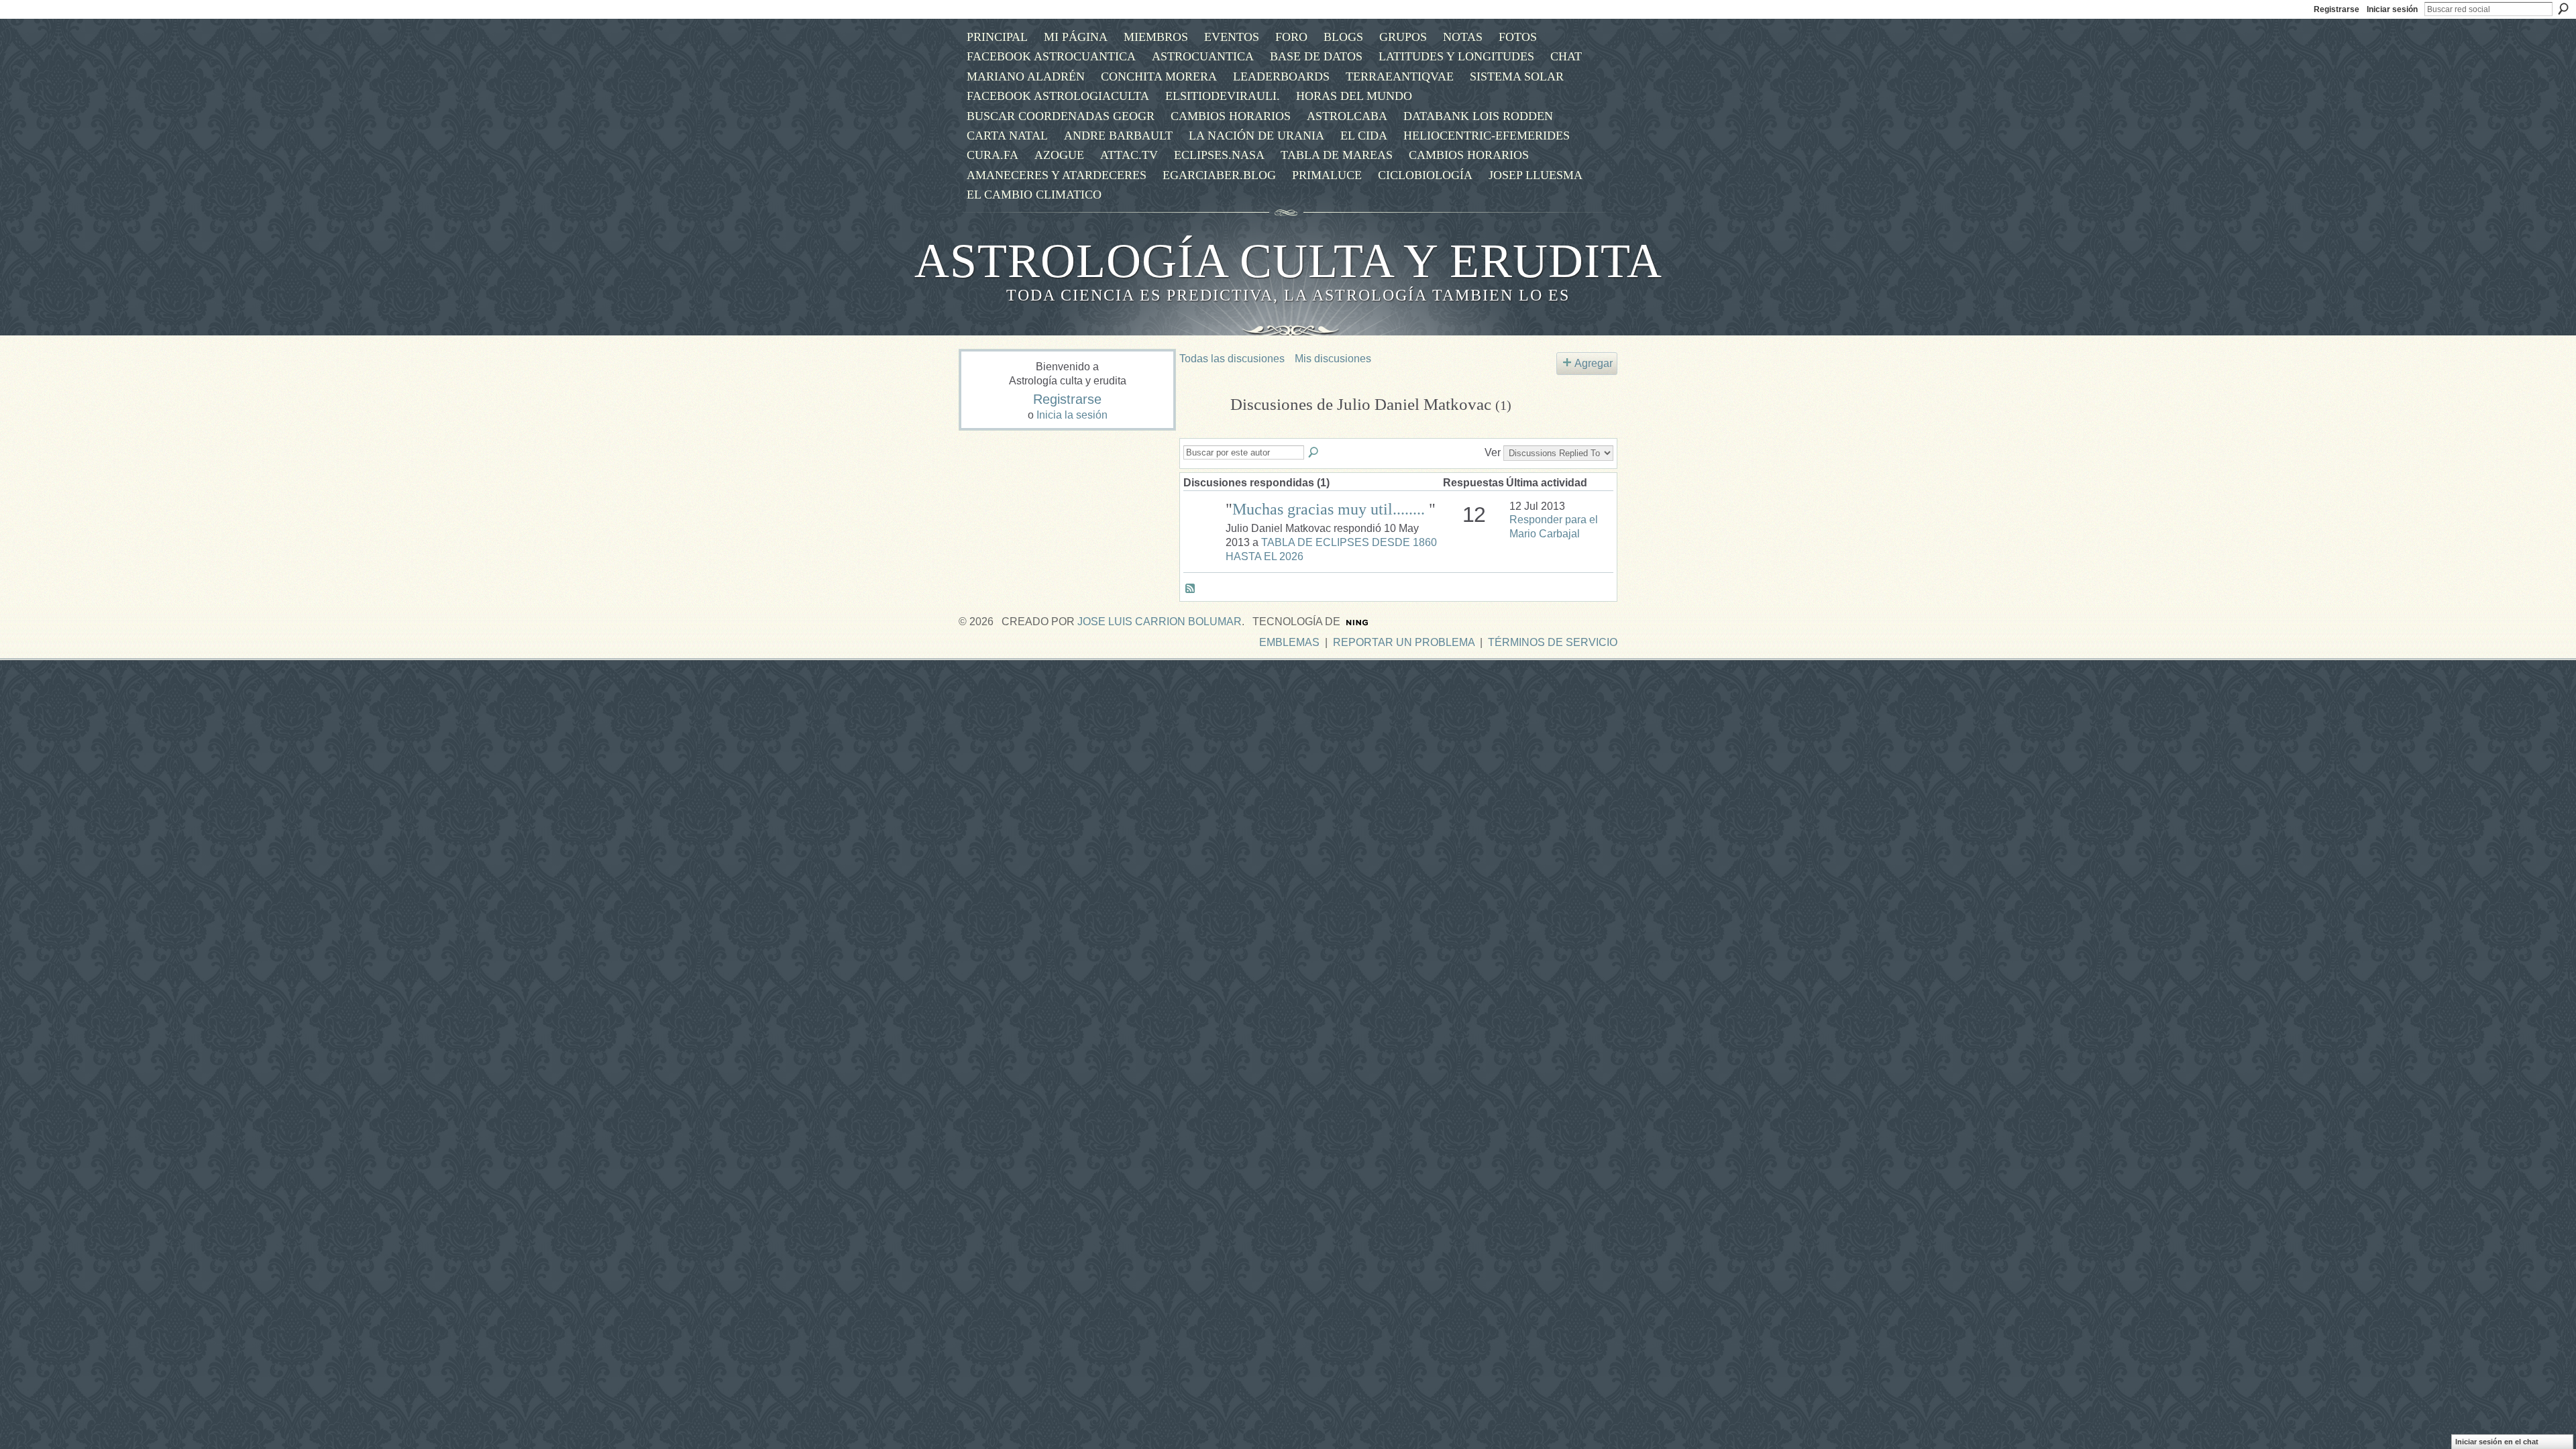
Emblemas (1289, 642)
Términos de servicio (1553, 642)
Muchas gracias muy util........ (1331, 509)
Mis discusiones (1333, 359)
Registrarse (2337, 9)
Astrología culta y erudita (1288, 261)
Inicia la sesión (1072, 415)
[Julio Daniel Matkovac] (1201, 430)
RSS (1191, 589)
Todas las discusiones (1232, 359)
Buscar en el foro (1314, 453)
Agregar (1594, 363)
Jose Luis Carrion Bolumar (1160, 622)
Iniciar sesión (2392, 9)
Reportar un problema (1404, 642)
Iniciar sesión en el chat (2497, 1442)
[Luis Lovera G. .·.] (1203, 528)
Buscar (2563, 9)
